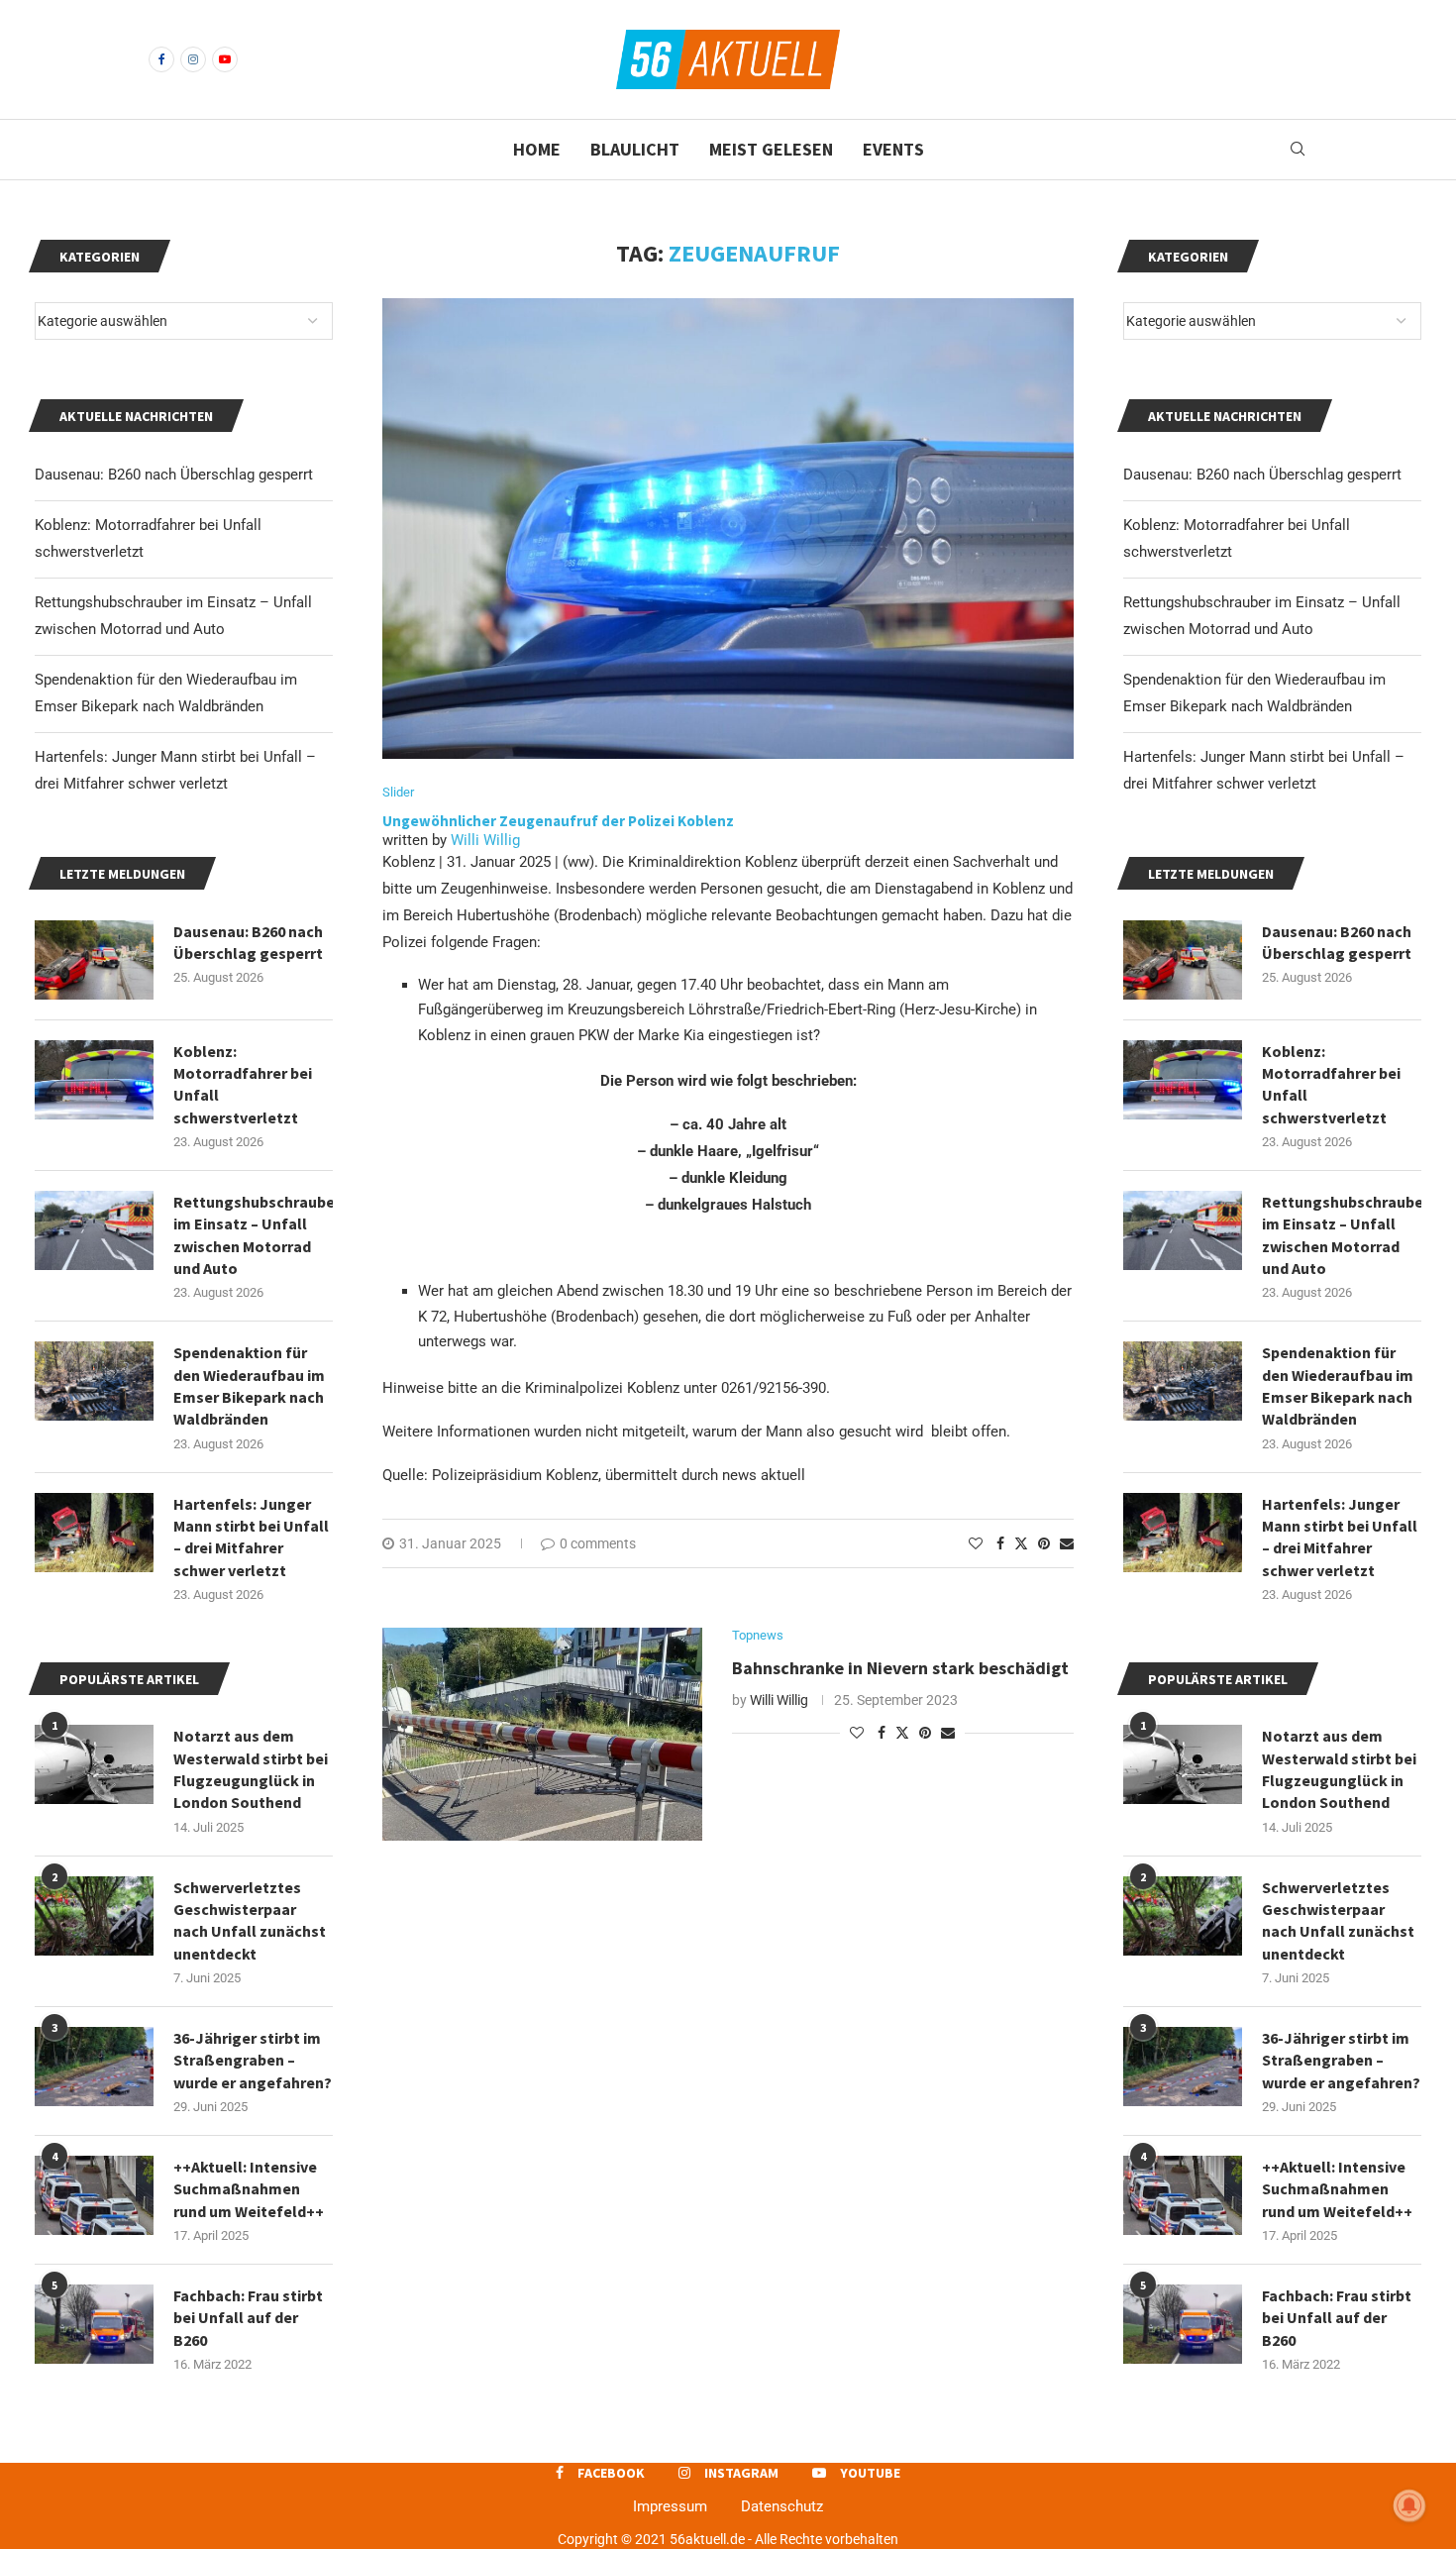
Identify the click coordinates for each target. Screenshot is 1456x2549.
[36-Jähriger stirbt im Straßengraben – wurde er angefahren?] (1183, 2067)
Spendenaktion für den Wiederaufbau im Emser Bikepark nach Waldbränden (1338, 1385)
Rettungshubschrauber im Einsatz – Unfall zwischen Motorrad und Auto (1342, 1235)
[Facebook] (161, 59)
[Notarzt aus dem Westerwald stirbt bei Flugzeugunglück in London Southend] (1183, 1764)
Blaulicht (635, 149)
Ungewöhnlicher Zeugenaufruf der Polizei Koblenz (558, 821)
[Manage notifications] (1409, 2505)
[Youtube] (225, 59)
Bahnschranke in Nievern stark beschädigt (902, 1668)
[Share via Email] (1067, 1543)
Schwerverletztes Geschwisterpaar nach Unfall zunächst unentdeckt (1338, 1920)
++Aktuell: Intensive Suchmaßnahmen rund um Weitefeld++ (1337, 2189)
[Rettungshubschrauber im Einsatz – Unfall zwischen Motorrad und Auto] (1183, 1230)
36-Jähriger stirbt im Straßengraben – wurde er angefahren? (1341, 2060)
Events (893, 149)
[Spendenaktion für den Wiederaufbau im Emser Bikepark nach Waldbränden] (1183, 1381)
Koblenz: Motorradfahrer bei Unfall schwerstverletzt (1331, 1084)
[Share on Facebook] (1000, 1543)
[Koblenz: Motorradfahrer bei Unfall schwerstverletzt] (1183, 1080)
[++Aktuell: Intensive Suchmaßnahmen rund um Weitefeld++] (1183, 2195)
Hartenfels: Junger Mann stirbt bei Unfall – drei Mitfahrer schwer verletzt (1340, 1537)
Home (537, 149)
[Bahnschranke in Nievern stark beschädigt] (542, 1734)
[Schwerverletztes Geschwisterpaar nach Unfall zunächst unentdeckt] (1183, 1916)
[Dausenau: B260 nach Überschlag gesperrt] (1183, 960)
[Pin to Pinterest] (1044, 1543)
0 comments (598, 1543)
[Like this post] (976, 1543)
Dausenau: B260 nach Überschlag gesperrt (1262, 475)
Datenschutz (782, 2506)
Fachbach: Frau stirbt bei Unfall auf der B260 (1337, 2318)
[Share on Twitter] (1021, 1543)
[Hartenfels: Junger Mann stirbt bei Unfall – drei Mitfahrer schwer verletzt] (1183, 1533)
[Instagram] (193, 59)
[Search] (1298, 150)
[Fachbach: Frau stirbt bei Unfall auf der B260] (1183, 2324)
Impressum (670, 2506)
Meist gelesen (771, 149)
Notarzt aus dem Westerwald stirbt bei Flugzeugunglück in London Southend (1339, 1769)
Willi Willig (485, 840)
